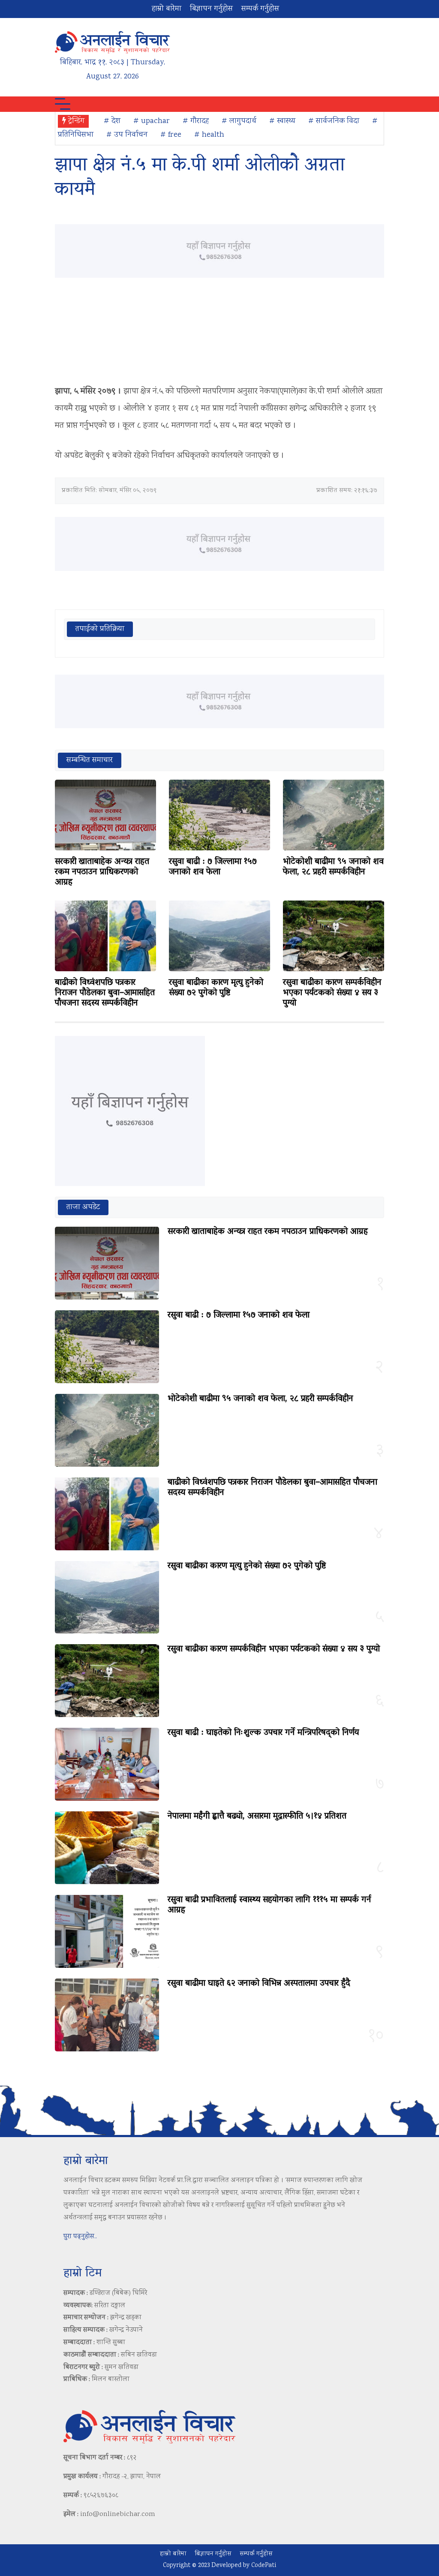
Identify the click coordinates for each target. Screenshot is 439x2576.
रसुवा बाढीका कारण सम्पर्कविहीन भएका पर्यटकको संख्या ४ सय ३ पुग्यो (332, 993)
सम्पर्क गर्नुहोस (260, 9)
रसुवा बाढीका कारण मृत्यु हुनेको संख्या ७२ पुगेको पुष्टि (216, 988)
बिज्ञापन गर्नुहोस (211, 9)
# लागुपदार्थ (239, 121)
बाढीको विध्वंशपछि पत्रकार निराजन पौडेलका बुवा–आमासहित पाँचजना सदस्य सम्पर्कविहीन (105, 993)
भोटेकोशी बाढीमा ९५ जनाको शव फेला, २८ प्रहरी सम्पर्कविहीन (333, 867)
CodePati (264, 2566)
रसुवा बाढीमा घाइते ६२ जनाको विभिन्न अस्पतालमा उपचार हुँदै (259, 1984)
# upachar (152, 121)
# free (171, 135)
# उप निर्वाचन (127, 135)
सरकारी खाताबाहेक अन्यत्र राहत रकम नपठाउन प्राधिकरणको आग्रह (102, 872)
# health (209, 135)
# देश (112, 121)
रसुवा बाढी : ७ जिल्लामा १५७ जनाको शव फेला (213, 867)
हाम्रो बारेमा (167, 9)
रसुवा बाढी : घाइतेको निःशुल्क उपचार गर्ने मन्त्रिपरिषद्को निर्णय (263, 1733)
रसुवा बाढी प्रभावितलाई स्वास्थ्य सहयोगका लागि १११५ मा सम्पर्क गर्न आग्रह (269, 1905)
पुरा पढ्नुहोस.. (80, 2237)
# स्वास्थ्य (282, 121)
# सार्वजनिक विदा (334, 121)
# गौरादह (196, 121)
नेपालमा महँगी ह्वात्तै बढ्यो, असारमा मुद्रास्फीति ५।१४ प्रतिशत (257, 1816)
